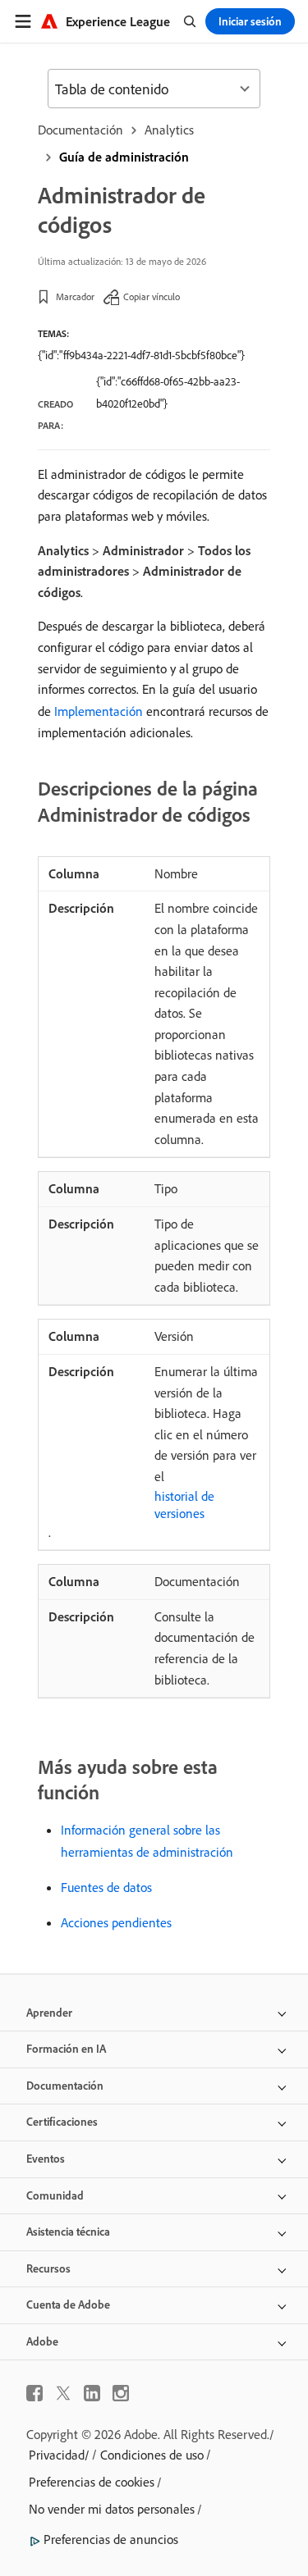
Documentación (80, 130)
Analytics (169, 130)
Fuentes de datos (106, 1887)
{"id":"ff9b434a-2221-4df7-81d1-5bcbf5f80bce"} (141, 355)
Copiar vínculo (152, 296)
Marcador (75, 296)
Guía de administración (124, 157)
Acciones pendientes (116, 1922)
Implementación (99, 711)
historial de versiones (184, 1505)
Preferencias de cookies (92, 2482)
